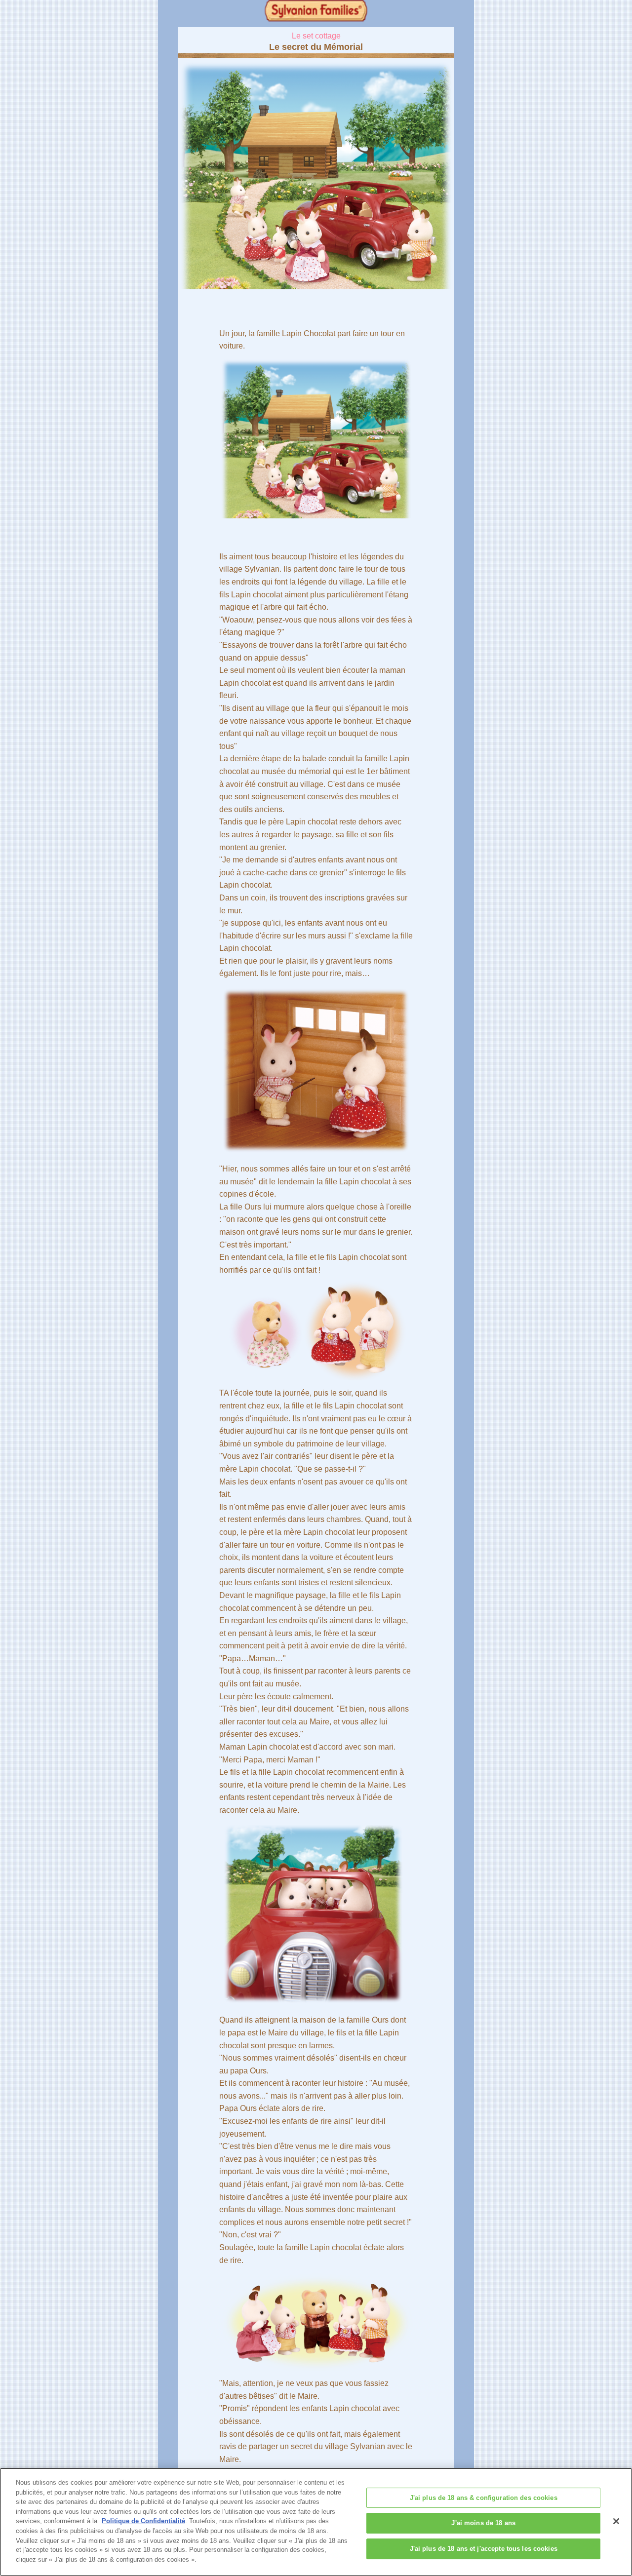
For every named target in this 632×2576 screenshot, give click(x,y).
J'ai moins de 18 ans (483, 2523)
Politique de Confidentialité (143, 2521)
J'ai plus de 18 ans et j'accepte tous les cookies (484, 2549)
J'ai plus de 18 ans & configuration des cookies (484, 2498)
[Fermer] (616, 2521)
